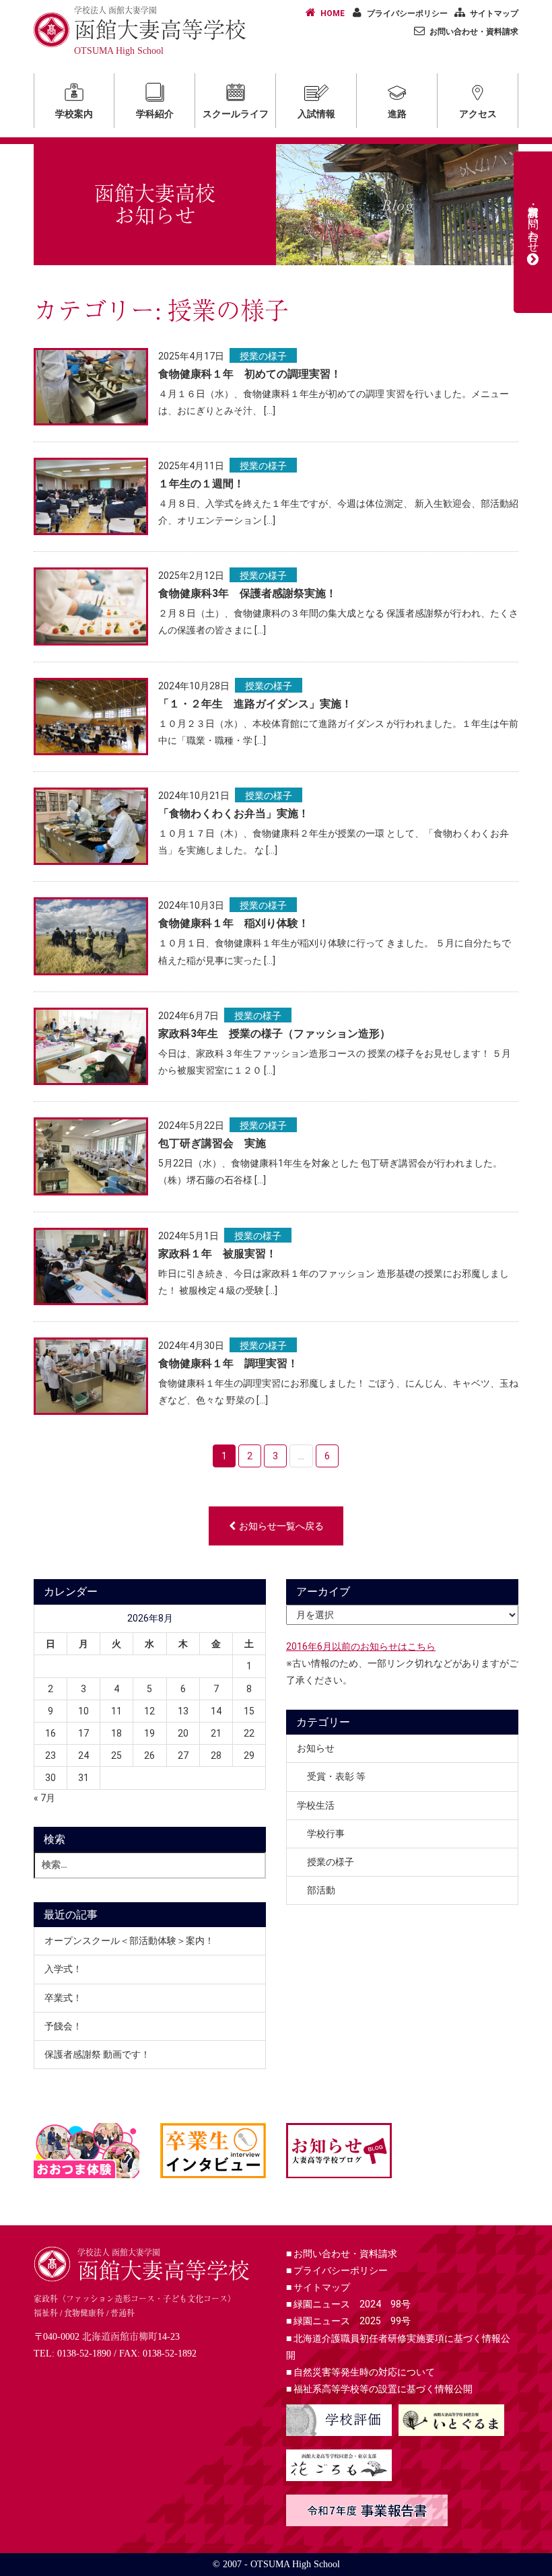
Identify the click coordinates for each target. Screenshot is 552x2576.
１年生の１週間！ (201, 484)
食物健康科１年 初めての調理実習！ (250, 374)
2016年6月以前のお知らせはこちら (361, 1646)
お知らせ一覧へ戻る (281, 1526)
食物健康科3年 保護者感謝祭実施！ (247, 593)
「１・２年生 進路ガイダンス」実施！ (255, 704)
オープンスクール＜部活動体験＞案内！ (129, 1941)
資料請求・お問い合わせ (533, 223)
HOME (333, 13)
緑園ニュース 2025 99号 (348, 2321)
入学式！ (63, 1969)
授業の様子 (263, 356)
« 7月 (44, 1798)
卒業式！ (63, 1998)
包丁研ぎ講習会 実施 (212, 1143)
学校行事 (326, 1834)
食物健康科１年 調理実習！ (228, 1363)
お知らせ (316, 1748)
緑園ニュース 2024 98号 (348, 2304)
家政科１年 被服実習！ (217, 1254)
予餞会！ (63, 2026)
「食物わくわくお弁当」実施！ (234, 813)
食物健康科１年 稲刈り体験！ (234, 923)
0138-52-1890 (84, 2354)
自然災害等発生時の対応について (360, 2372)
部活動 (321, 1890)
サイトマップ (494, 13)
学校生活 (316, 1805)
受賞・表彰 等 (336, 1776)
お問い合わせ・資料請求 (474, 32)
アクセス (478, 114)
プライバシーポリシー (407, 13)
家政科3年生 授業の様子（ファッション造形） (274, 1034)
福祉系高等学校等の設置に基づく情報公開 (379, 2389)
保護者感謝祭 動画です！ (97, 2054)
